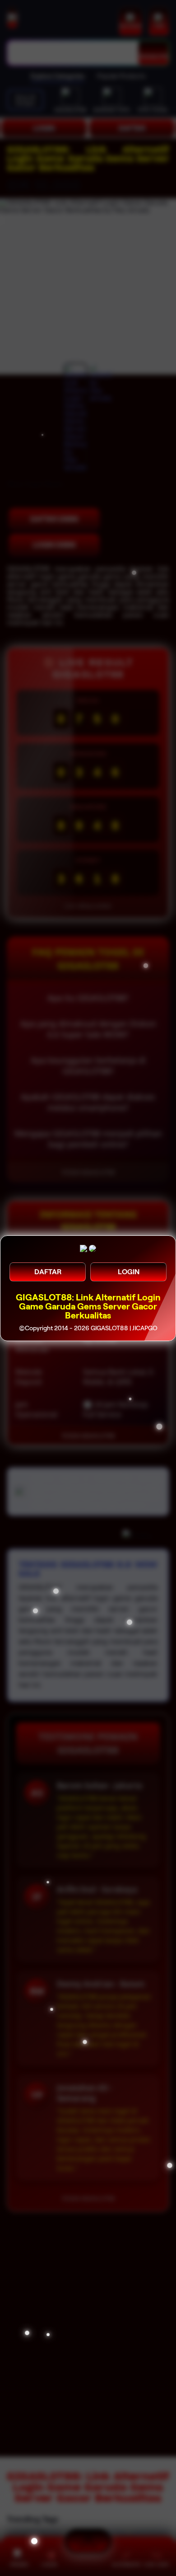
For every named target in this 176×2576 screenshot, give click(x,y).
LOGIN (129, 1272)
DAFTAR (48, 1272)
